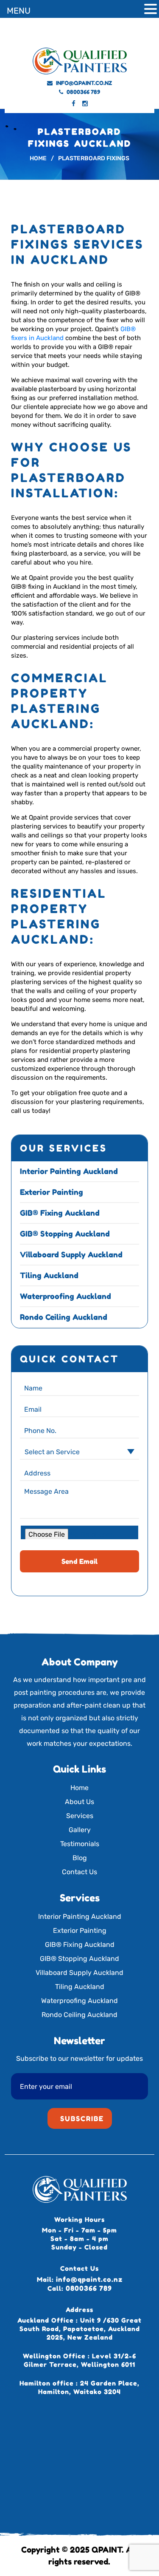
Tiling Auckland (49, 1275)
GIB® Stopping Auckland (65, 1234)
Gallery (80, 1830)
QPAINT (107, 2549)
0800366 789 (83, 92)
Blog (80, 1858)
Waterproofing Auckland (66, 1296)
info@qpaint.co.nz (84, 83)
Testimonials (80, 1844)
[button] (151, 10)
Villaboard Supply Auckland (71, 1254)
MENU (19, 11)
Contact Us (79, 1872)
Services (80, 1816)
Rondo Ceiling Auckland (64, 1317)
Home (79, 1788)
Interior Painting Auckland (69, 1171)
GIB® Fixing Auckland (60, 1213)
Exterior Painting (52, 1192)
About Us (79, 1802)
